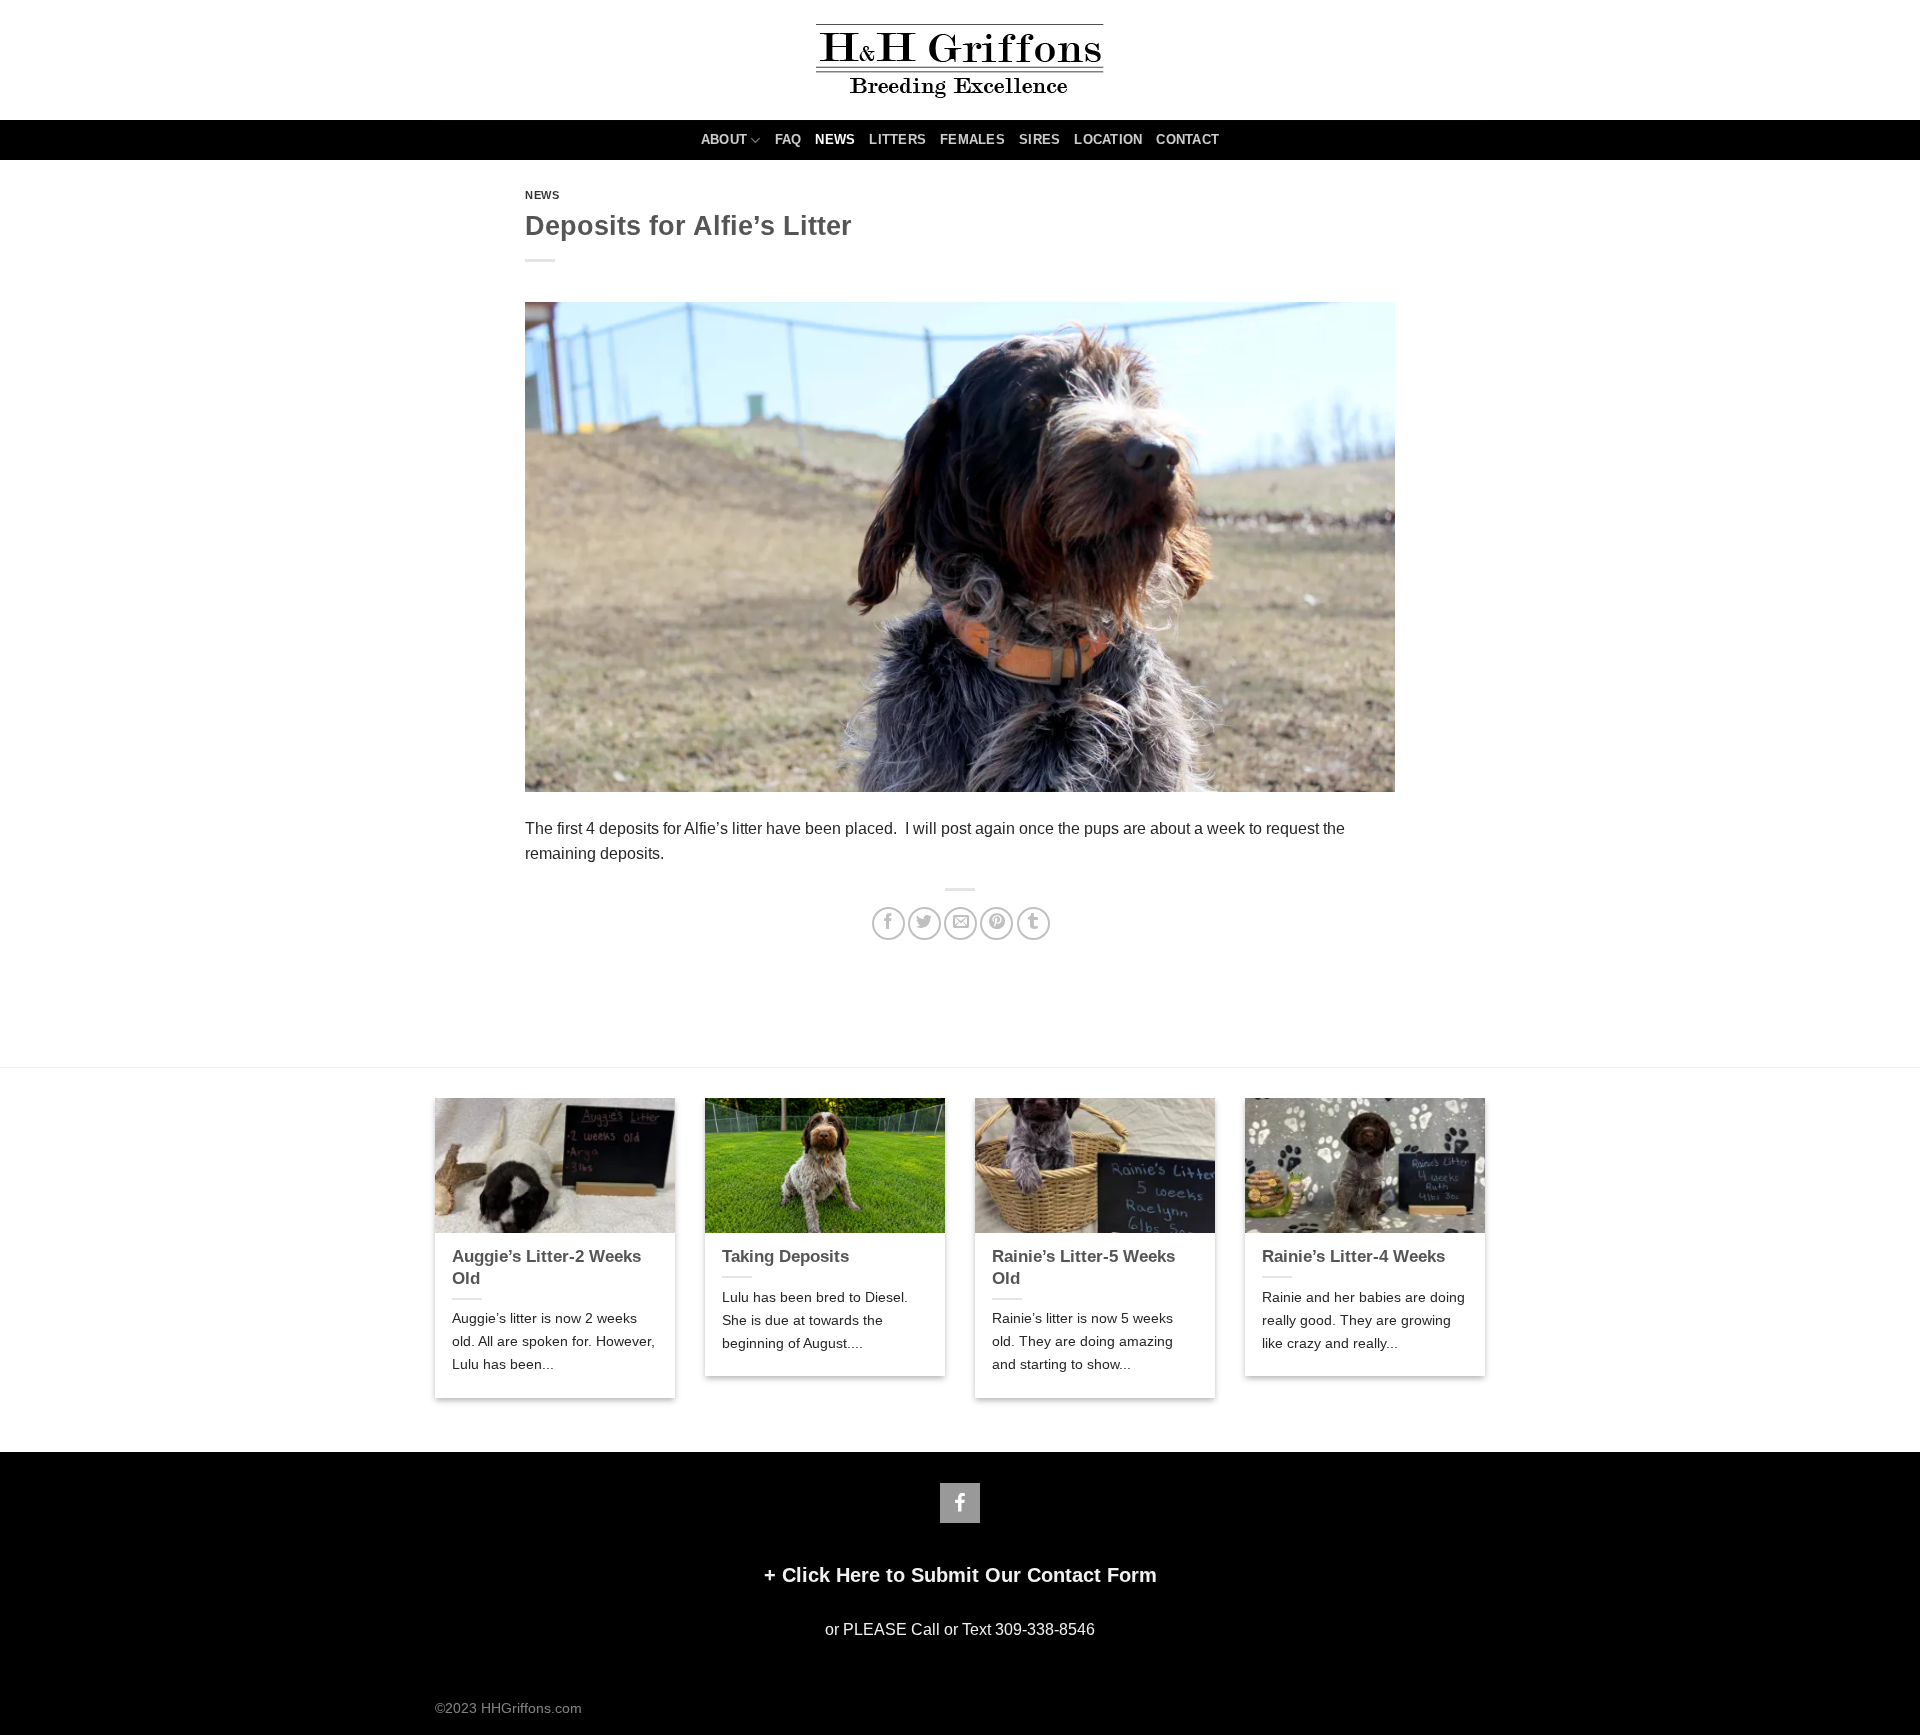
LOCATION (1108, 139)
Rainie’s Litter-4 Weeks (1353, 1256)
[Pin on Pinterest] (996, 923)
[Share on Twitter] (924, 923)
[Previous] (431, 1261)
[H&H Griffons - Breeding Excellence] (960, 60)
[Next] (1489, 1261)
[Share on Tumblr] (1033, 923)
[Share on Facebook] (888, 923)
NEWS (835, 139)
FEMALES (972, 139)
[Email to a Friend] (960, 923)
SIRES (1039, 139)
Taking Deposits (785, 1256)
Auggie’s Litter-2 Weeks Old (546, 1267)
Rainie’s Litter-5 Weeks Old (1083, 1267)
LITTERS (897, 139)
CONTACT (1187, 139)
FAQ (788, 139)
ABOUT (724, 139)
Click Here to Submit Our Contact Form (969, 1575)
